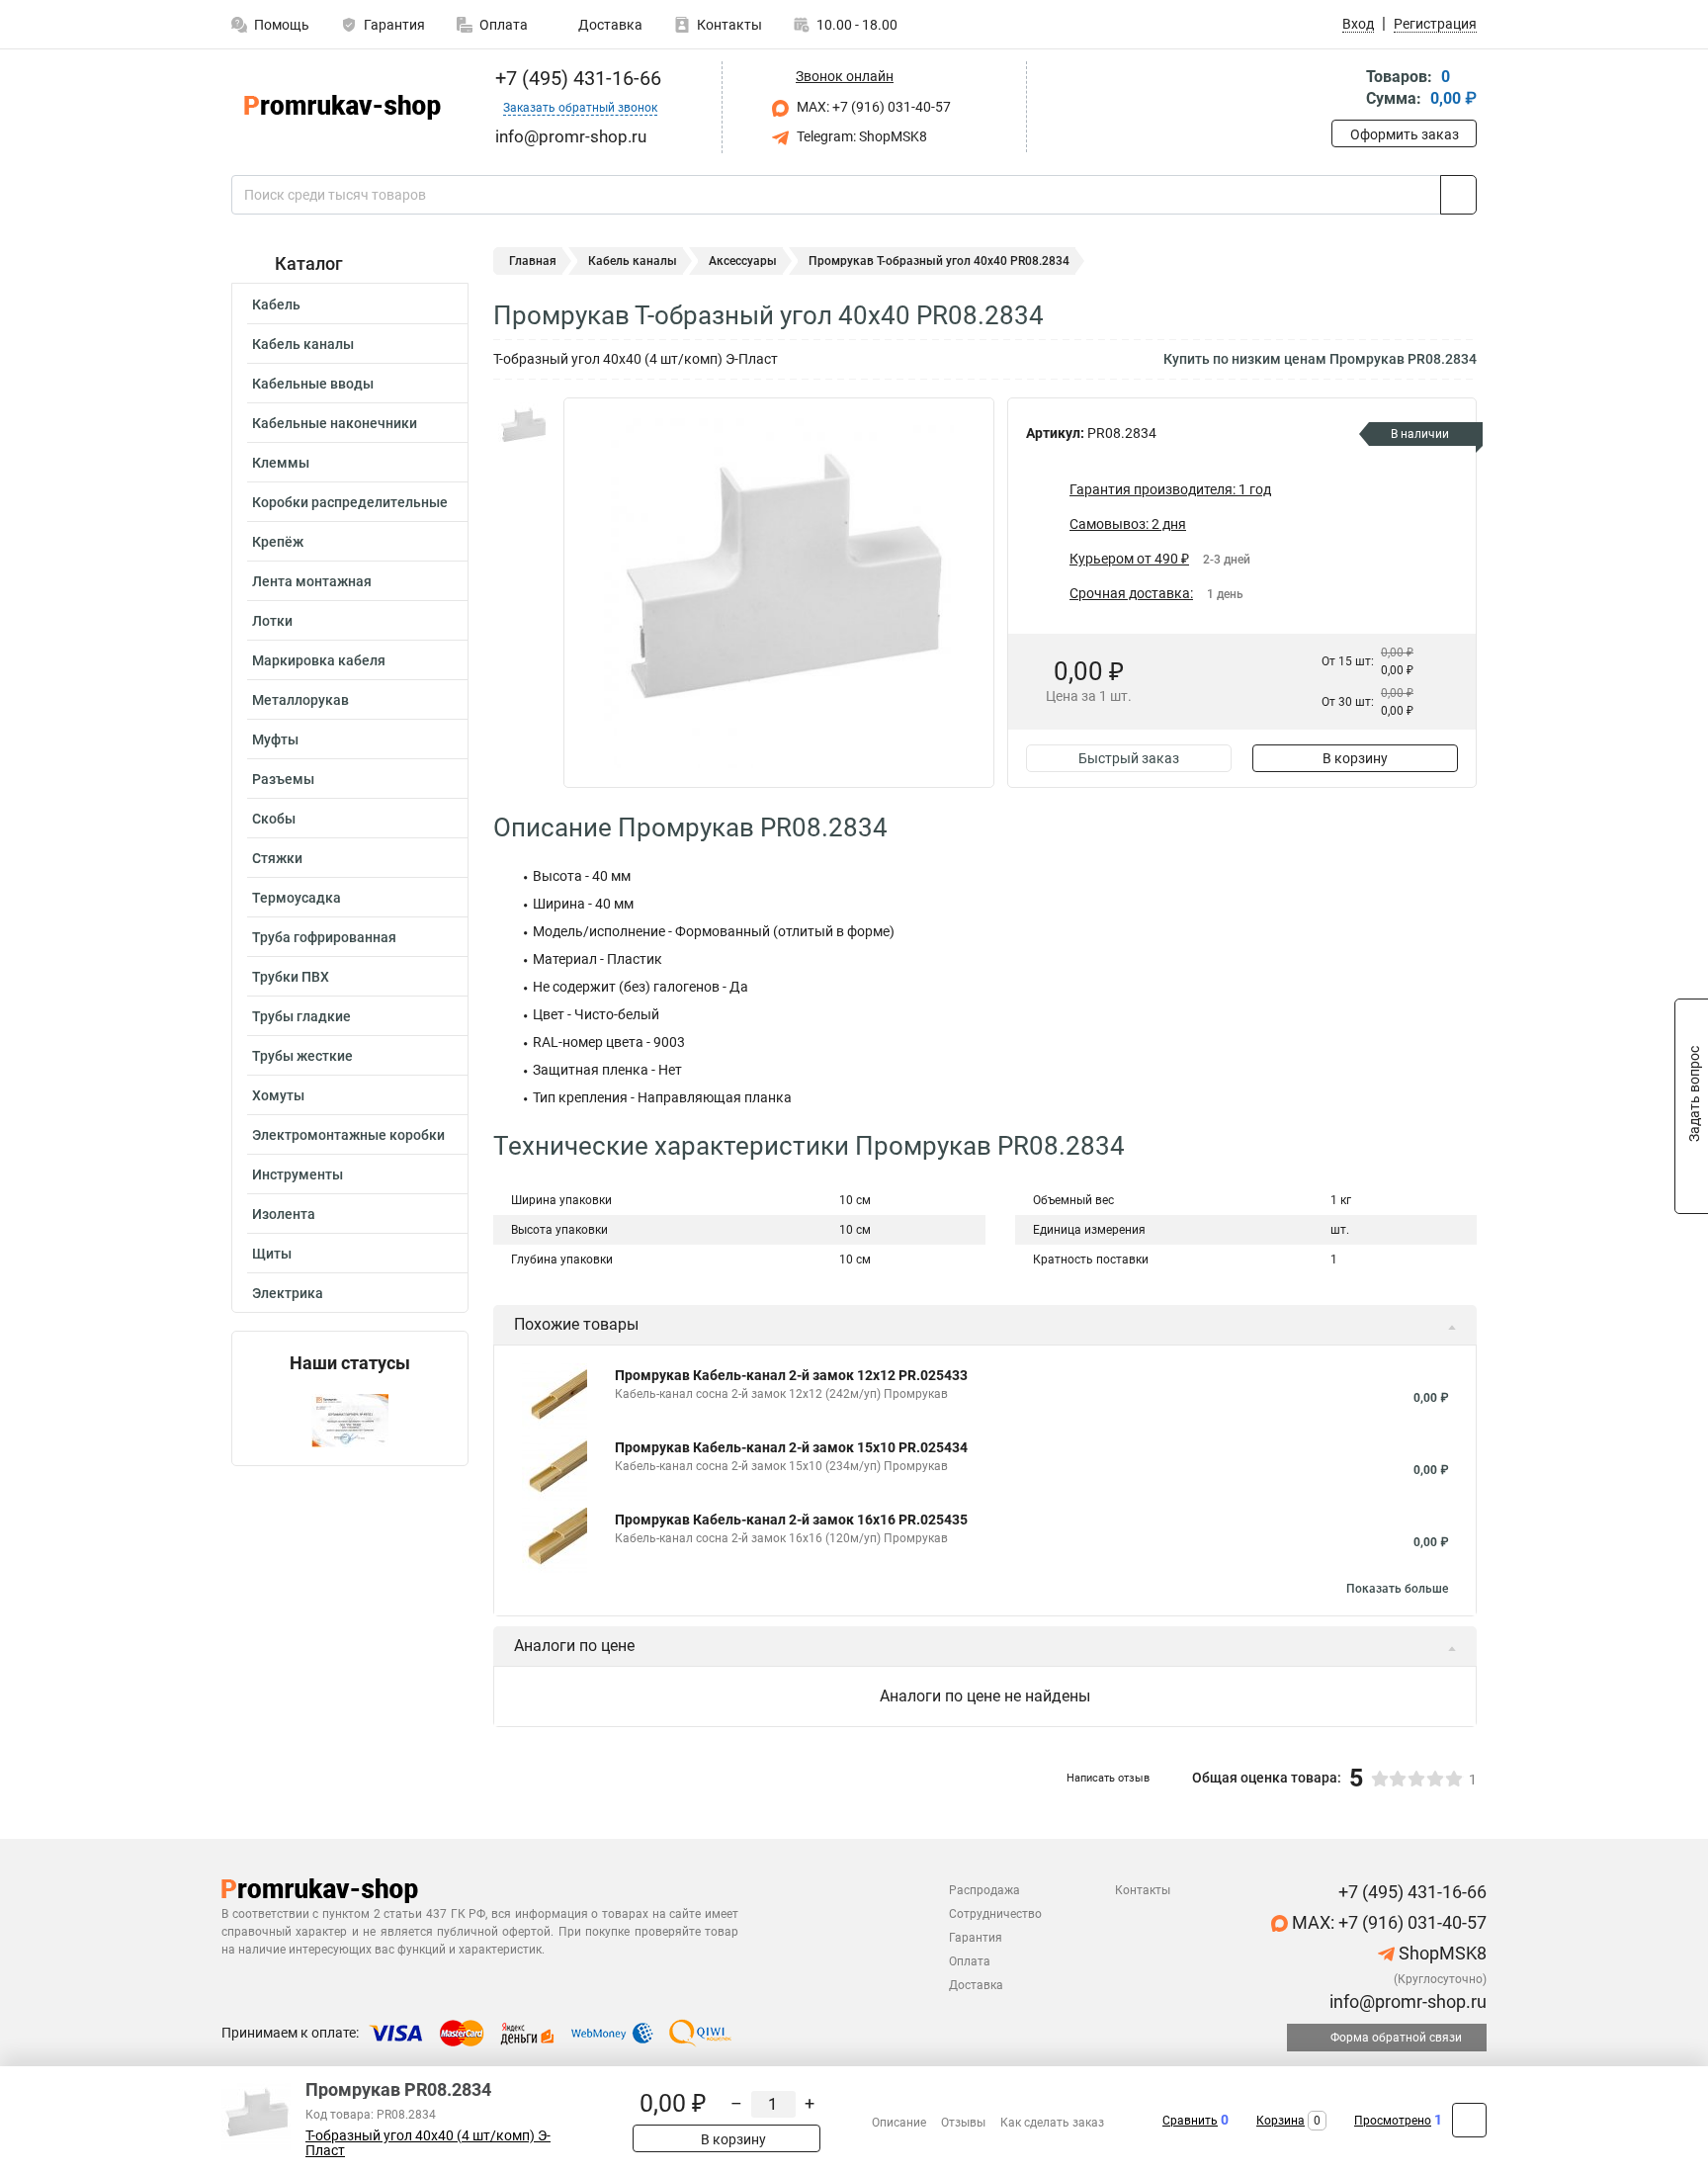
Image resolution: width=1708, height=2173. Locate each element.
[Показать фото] (523, 427)
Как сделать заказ (1052, 2123)
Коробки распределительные (350, 502)
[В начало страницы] (1469, 2120)
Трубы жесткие (302, 1056)
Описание (899, 2123)
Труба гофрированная (324, 937)
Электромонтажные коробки (348, 1135)
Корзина (1281, 2121)
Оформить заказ (1405, 134)
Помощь (282, 25)
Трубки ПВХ (291, 977)
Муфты (275, 739)
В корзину (1355, 758)
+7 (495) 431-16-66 (576, 78)
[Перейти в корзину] (1345, 89)
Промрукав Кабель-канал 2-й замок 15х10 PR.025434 (791, 1447)
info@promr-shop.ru (1406, 2001)
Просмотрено (1393, 2121)
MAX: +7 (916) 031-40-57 (872, 107)
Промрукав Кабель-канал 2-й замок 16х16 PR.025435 (791, 1520)
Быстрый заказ (1129, 758)
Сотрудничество (995, 1914)
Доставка (609, 25)
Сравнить (1190, 2121)
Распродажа (984, 1890)
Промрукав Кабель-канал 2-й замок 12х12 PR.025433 (791, 1375)
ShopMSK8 (1441, 1953)
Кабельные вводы (313, 384)
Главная (533, 261)
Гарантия (394, 25)
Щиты (272, 1254)
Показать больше (1397, 1589)
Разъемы (283, 779)
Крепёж (278, 542)
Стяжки (277, 858)
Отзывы (963, 2123)
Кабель (276, 304)
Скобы (274, 819)
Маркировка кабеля (319, 660)
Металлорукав (300, 700)
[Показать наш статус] (350, 1419)
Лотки (272, 621)
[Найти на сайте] (1458, 195)
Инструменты (298, 1174)
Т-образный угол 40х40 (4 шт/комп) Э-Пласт (428, 2143)
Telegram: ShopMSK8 (860, 136)
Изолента (284, 1214)
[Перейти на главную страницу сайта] (342, 107)
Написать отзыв (1108, 1778)
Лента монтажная (312, 581)
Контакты (729, 25)
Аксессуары (743, 261)
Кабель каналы (303, 344)
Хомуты (278, 1095)
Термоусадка (297, 898)
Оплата (504, 25)
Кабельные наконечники (335, 423)
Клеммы (281, 463)
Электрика (288, 1293)
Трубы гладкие (301, 1016)
